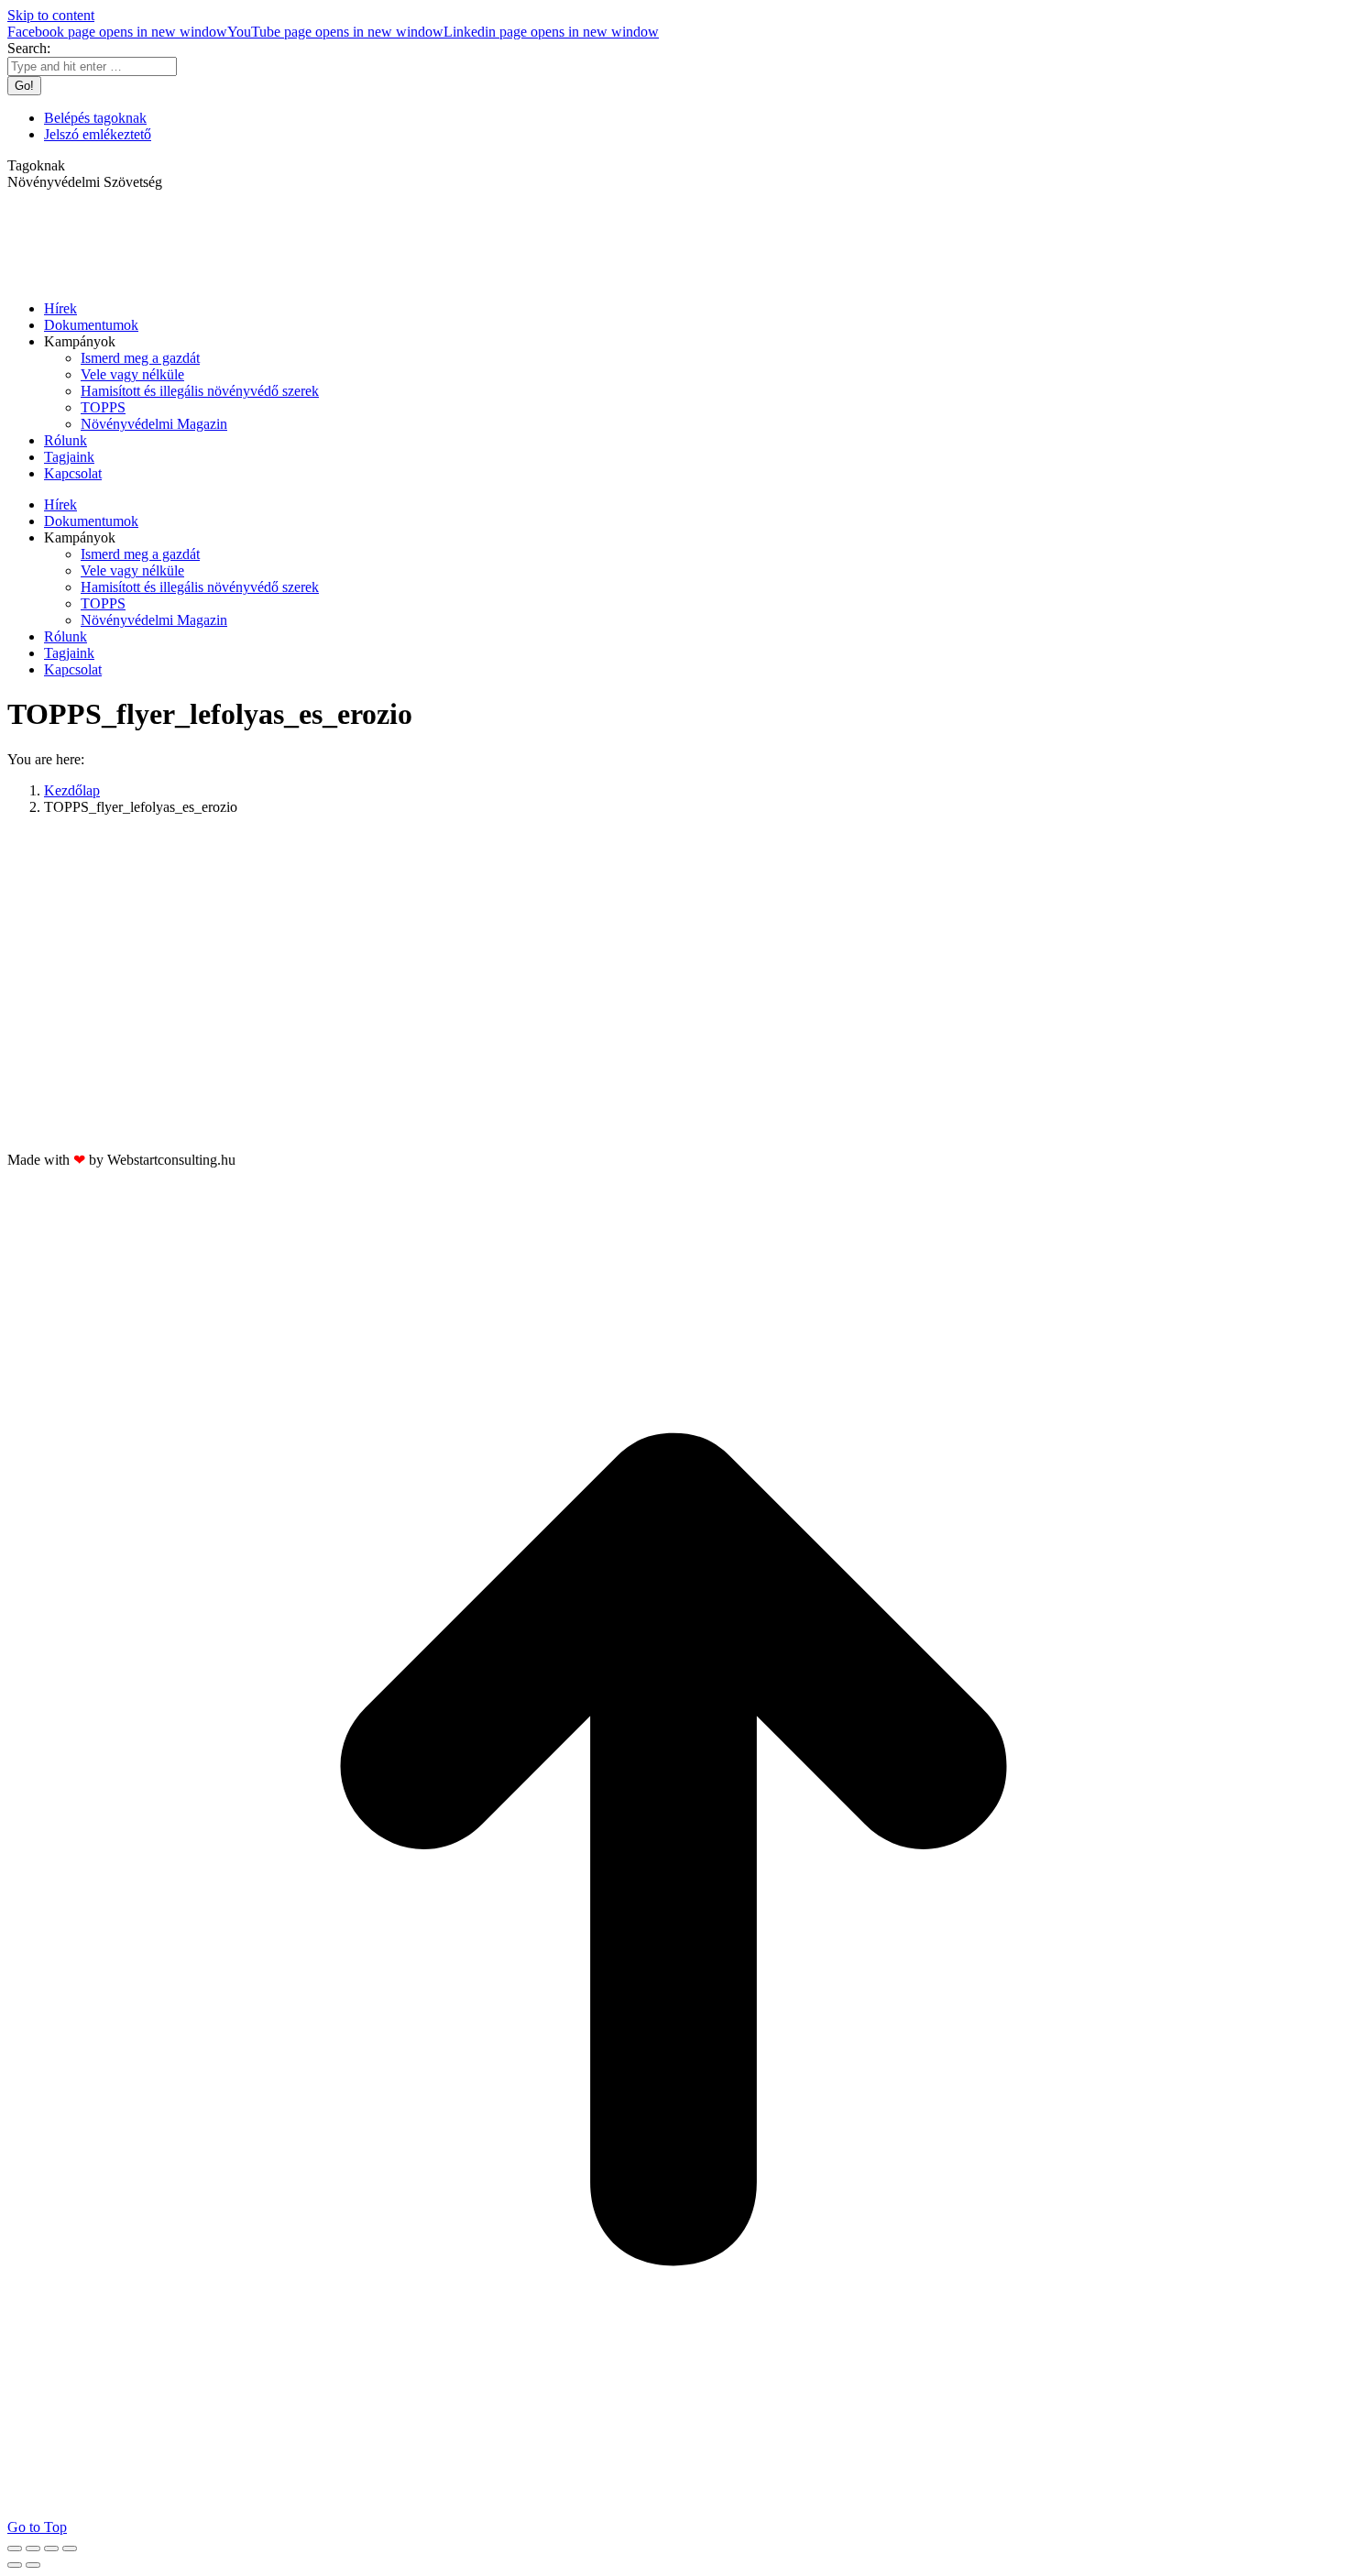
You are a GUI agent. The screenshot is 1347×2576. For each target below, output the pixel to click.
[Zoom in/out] (70, 2549)
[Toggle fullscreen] (51, 2549)
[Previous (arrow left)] (15, 2565)
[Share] (33, 2549)
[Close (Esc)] (15, 2549)
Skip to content (51, 15)
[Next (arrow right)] (33, 2565)
